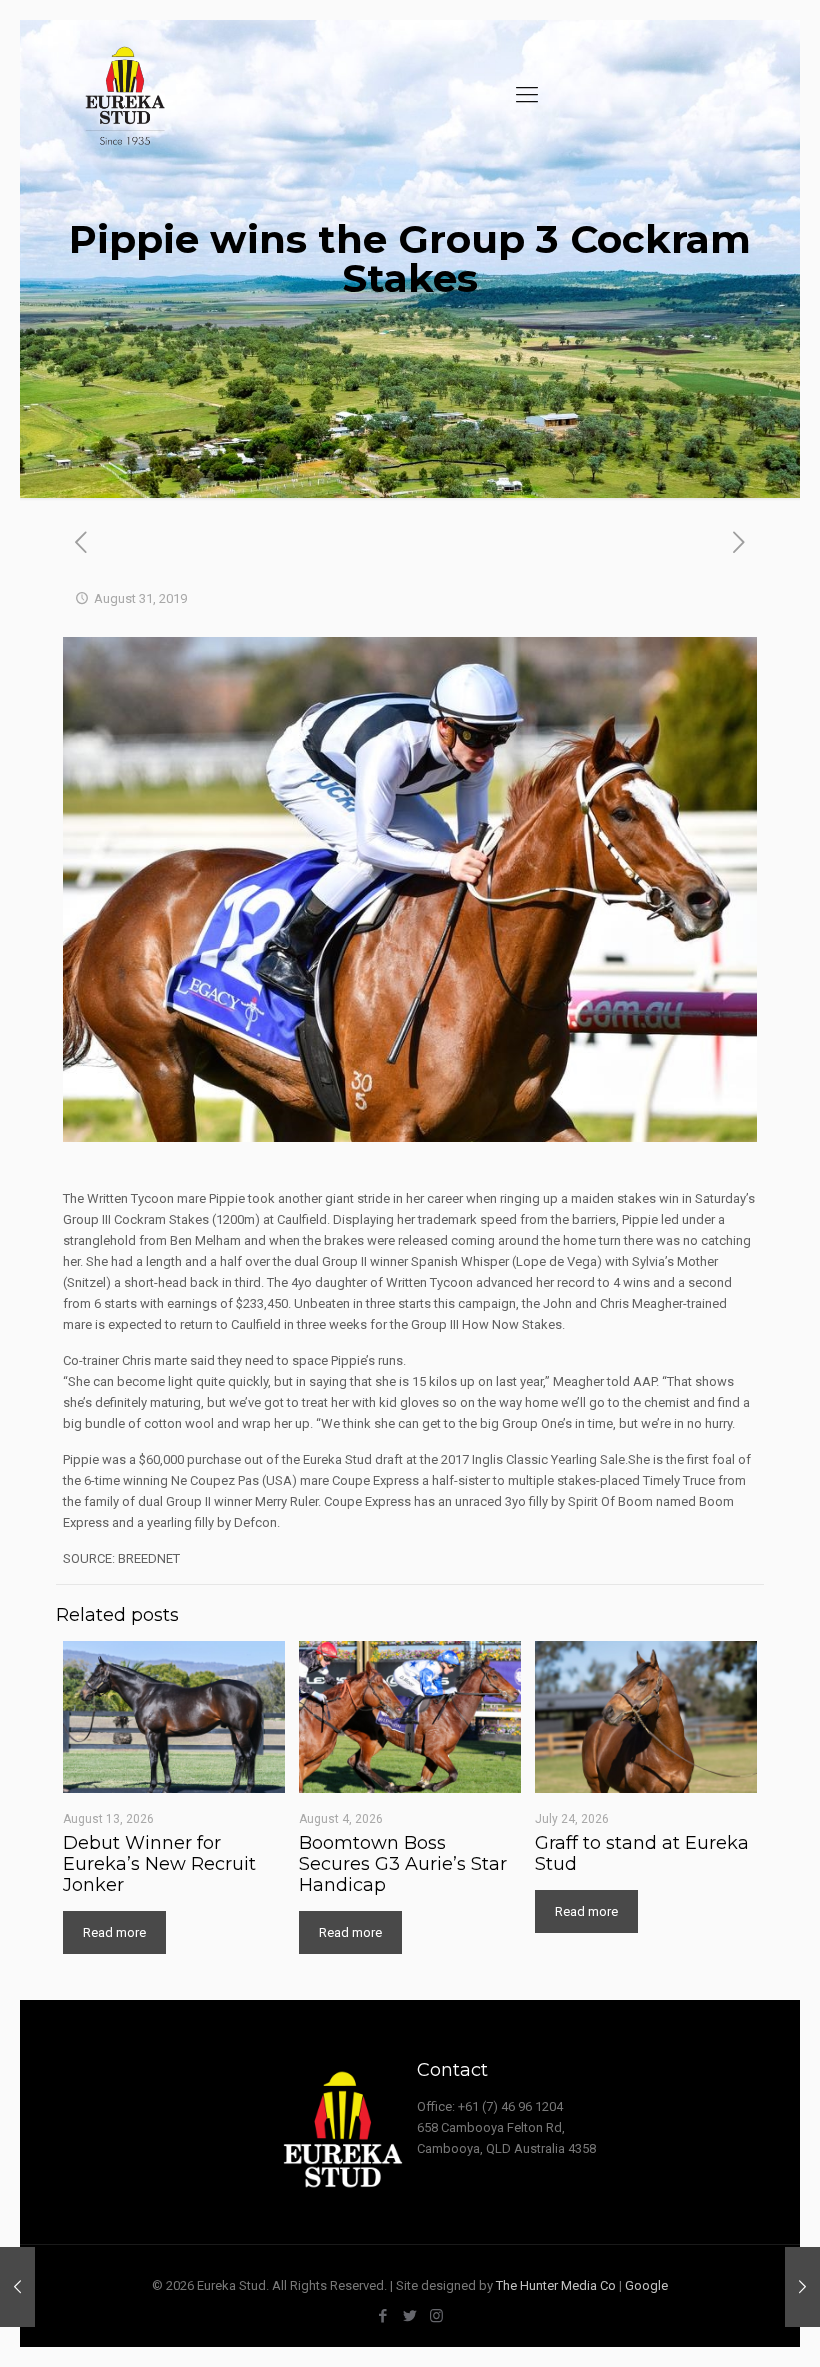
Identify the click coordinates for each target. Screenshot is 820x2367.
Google (646, 2285)
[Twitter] (409, 2316)
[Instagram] (436, 2316)
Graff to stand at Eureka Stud (642, 1853)
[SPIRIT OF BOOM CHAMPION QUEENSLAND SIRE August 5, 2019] (17, 2287)
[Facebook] (382, 2316)
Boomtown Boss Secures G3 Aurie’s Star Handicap (403, 1864)
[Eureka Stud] (124, 95)
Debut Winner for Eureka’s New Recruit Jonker (159, 1864)
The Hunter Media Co (556, 2285)
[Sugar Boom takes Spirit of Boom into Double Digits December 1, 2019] (802, 2287)
